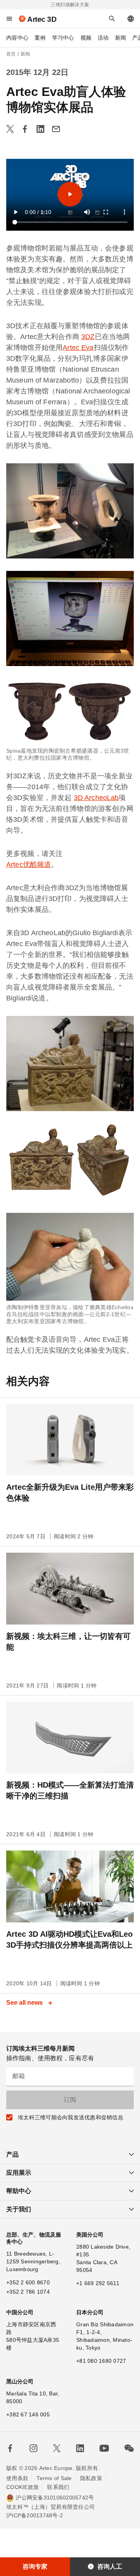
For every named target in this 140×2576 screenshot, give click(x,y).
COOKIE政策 (23, 2487)
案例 (40, 38)
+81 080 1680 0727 (101, 2361)
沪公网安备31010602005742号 (55, 2498)
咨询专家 (35, 2566)
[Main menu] (9, 19)
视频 (86, 38)
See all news (25, 2003)
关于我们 (19, 2209)
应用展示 (19, 2173)
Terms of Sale (54, 2478)
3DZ (88, 337)
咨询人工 (110, 2566)
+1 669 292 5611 (98, 2283)
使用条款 (17, 2478)
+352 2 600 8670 (28, 2282)
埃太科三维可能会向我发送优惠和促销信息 (71, 2117)
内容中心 (17, 38)
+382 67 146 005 (28, 2414)
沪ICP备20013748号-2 (35, 2515)
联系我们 (58, 2487)
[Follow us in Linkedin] (80, 2448)
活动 (103, 38)
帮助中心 (19, 2191)
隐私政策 (91, 2478)
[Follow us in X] (57, 2448)
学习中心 (63, 38)
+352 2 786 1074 (28, 2292)
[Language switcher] (131, 19)
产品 (12, 2154)
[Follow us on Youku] (104, 2448)
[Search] (112, 19)
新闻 (121, 38)
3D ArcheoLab (96, 798)
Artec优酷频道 (29, 864)
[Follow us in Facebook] (10, 2448)
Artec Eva (78, 348)
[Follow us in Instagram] (33, 2448)
